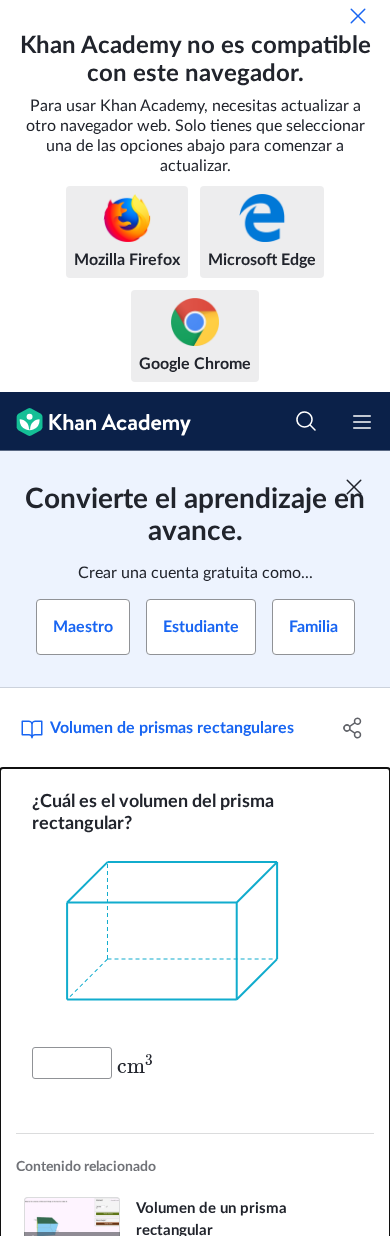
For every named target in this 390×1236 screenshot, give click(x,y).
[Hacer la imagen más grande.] (195, 941)
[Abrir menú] (362, 422)
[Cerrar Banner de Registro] (354, 487)
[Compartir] (352, 728)
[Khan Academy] (95, 421)
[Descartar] (358, 16)
